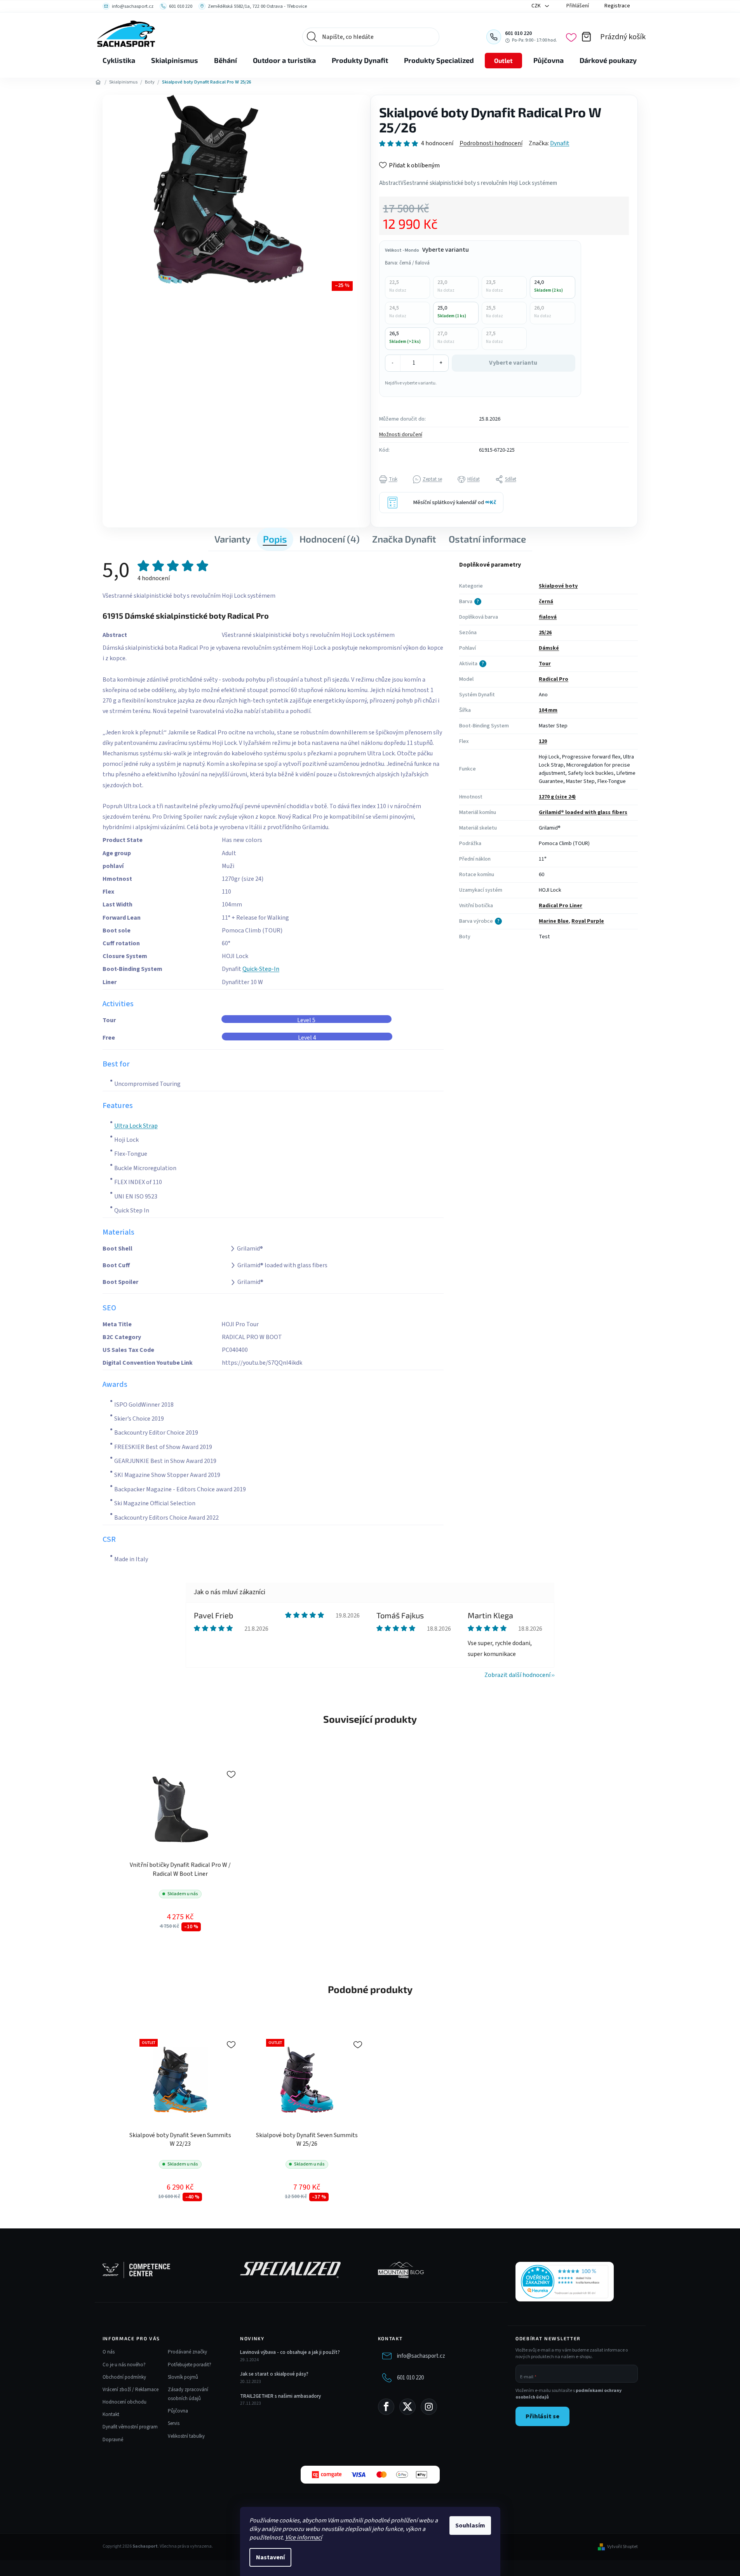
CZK (537, 6)
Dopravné (113, 2440)
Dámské (549, 648)
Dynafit (560, 143)
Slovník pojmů (183, 2377)
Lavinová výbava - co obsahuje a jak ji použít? (290, 2352)
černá (546, 602)
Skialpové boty (558, 586)
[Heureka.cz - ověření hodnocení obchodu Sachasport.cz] (565, 2282)
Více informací (304, 2538)
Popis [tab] (275, 539)
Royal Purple (588, 921)
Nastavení (270, 2557)
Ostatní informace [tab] (487, 539)
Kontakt (111, 2414)
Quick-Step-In (261, 969)
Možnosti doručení (401, 435)
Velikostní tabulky (186, 2436)
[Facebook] (386, 2407)
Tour (545, 664)
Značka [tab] (404, 539)
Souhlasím (470, 2526)
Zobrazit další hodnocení (517, 1675)
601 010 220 (410, 2378)
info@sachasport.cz (421, 2356)
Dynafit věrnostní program (130, 2427)
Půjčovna (178, 2411)
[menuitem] (119, 61)
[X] (407, 2407)
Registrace (617, 6)
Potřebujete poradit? (190, 2365)
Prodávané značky (187, 2352)
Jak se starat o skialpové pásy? (274, 2374)
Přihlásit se (542, 2416)
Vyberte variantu (513, 363)
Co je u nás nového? (124, 2365)
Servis (174, 2423)
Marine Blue (554, 921)
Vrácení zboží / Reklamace (131, 2390)
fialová (548, 617)
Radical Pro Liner (561, 906)
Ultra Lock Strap (136, 1126)
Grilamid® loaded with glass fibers (583, 812)
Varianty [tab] (232, 539)
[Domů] (98, 82)
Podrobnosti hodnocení (491, 143)
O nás (109, 2352)
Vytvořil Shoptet (622, 2547)
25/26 (545, 633)
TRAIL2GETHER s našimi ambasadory (280, 2396)
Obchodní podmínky (124, 2377)
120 (543, 741)
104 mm (548, 710)
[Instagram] (429, 2407)
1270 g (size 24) (557, 797)
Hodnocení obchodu (124, 2402)
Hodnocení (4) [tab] (330, 539)
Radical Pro (554, 679)
